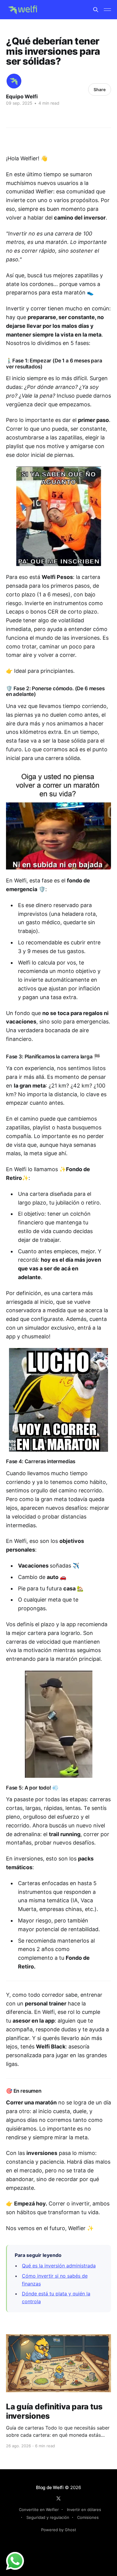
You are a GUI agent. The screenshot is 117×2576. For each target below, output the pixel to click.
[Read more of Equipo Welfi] (14, 81)
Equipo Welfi (22, 97)
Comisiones (88, 2517)
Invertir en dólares (84, 2510)
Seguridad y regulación (48, 2517)
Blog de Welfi (50, 2487)
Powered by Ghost (59, 2530)
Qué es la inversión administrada (59, 2266)
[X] (58, 2498)
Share (100, 89)
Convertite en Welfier (39, 2510)
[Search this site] (96, 10)
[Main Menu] (107, 10)
